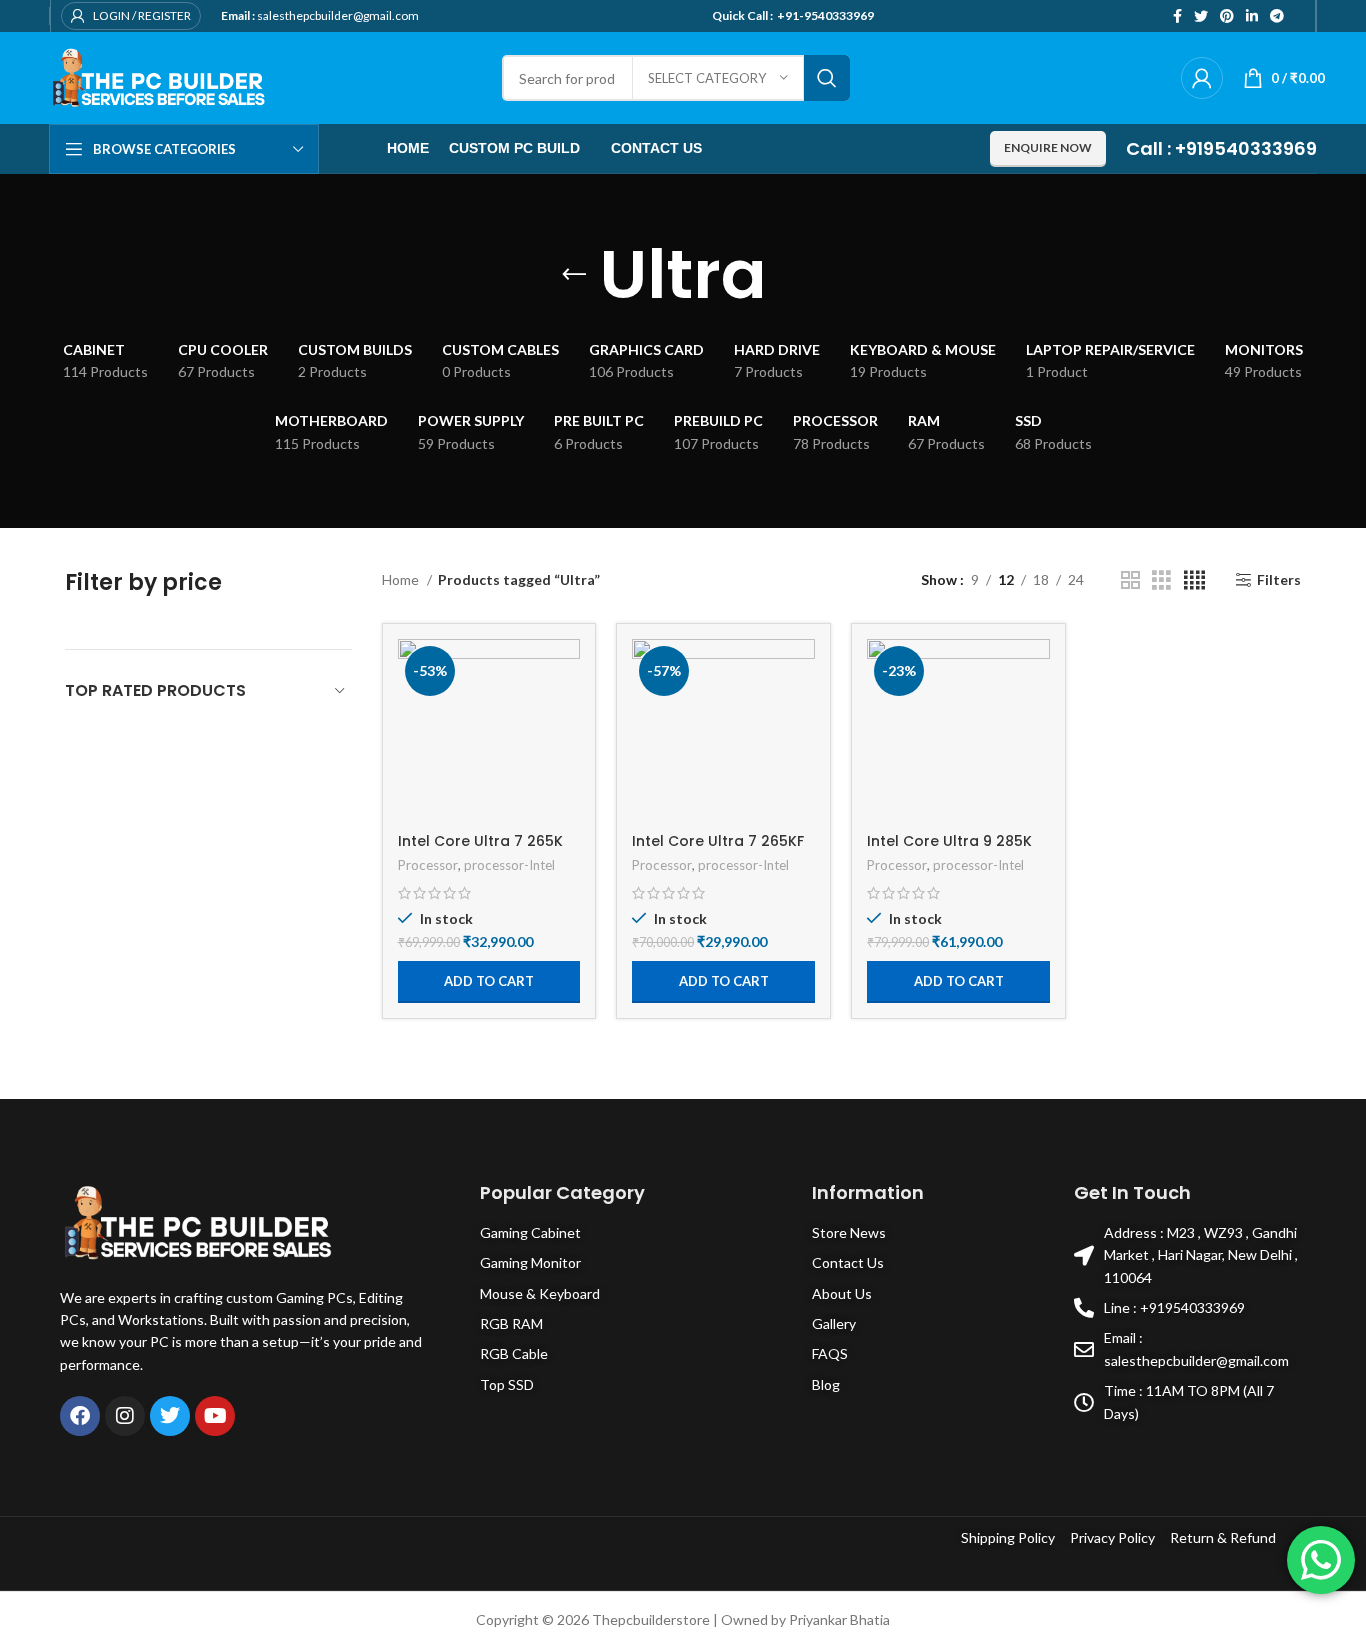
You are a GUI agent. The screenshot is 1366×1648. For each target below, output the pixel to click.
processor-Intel (509, 865)
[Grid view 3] (1161, 580)
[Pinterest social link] (1227, 16)
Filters (1279, 580)
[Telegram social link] (1277, 16)
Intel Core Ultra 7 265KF (718, 841)
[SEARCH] (827, 78)
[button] (489, 982)
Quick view (565, 716)
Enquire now (1048, 147)
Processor (428, 865)
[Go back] (574, 275)
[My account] (1202, 78)
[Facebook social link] (1177, 16)
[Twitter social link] (1201, 16)
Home (402, 579)
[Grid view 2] (1130, 580)
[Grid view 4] (1194, 580)
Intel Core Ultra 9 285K (949, 841)
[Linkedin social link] (1252, 16)
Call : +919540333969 (1221, 148)
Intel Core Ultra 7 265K (480, 841)
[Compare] (565, 671)
